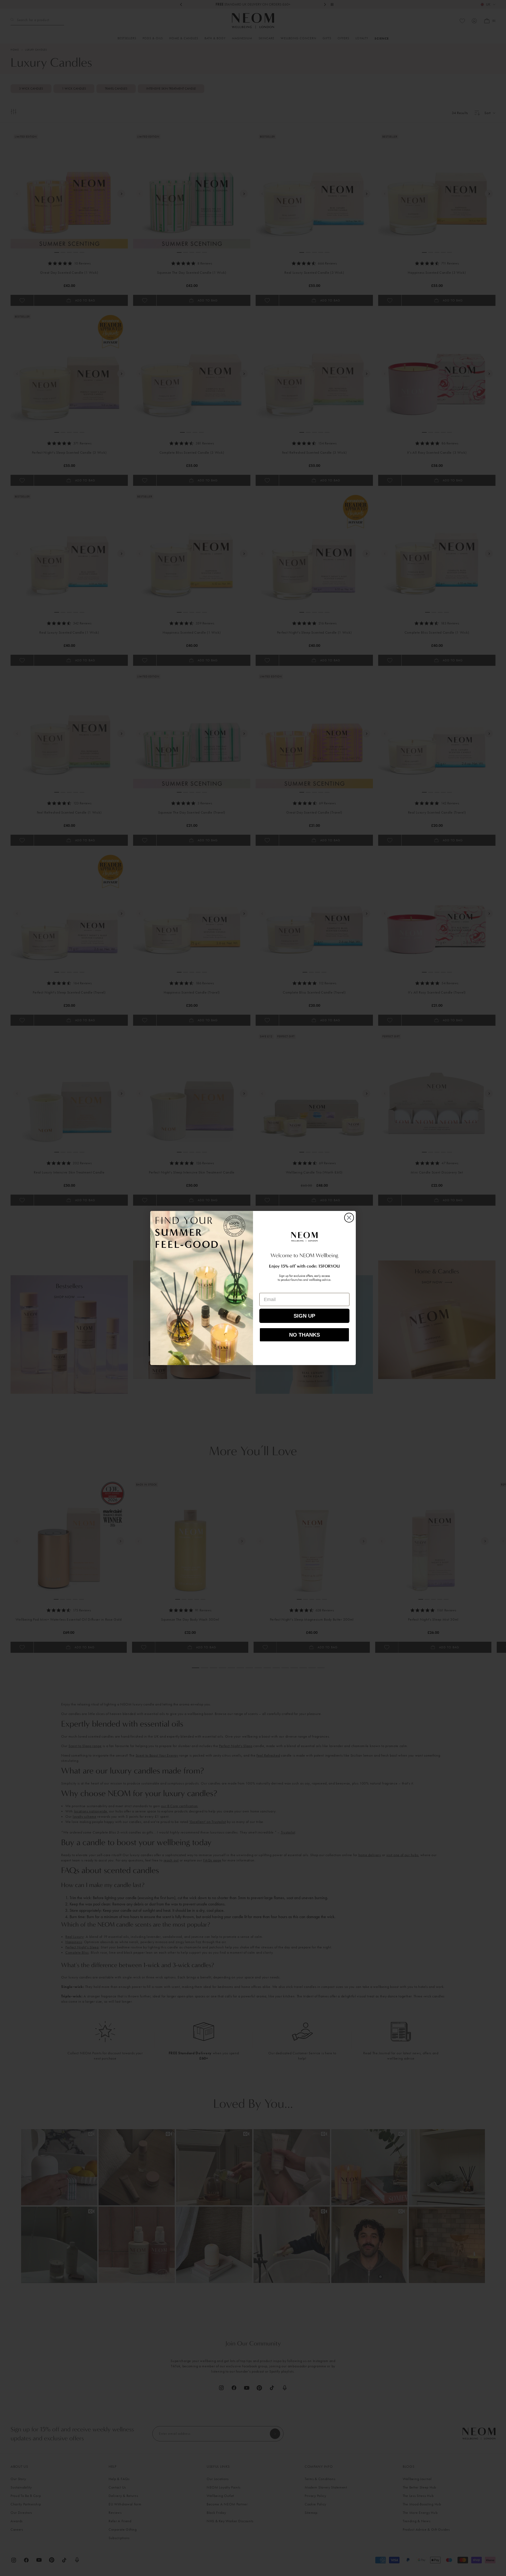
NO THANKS (305, 1335)
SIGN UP (304, 1316)
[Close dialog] (349, 1218)
